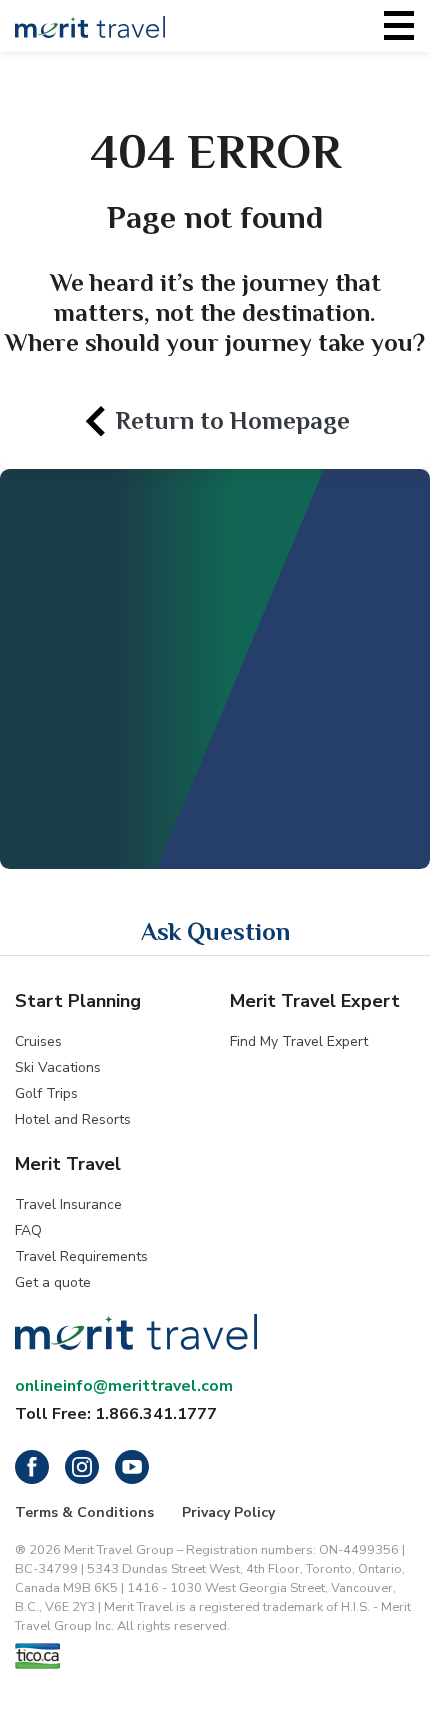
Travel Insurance (68, 1204)
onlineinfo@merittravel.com (124, 1386)
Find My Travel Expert (299, 1041)
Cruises (38, 1041)
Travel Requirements (81, 1256)
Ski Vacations (58, 1067)
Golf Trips (46, 1093)
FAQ (28, 1230)
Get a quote (53, 1282)
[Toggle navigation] (399, 26)
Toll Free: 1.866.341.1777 (116, 1414)
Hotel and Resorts (73, 1119)
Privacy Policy (228, 1512)
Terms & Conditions (84, 1512)
